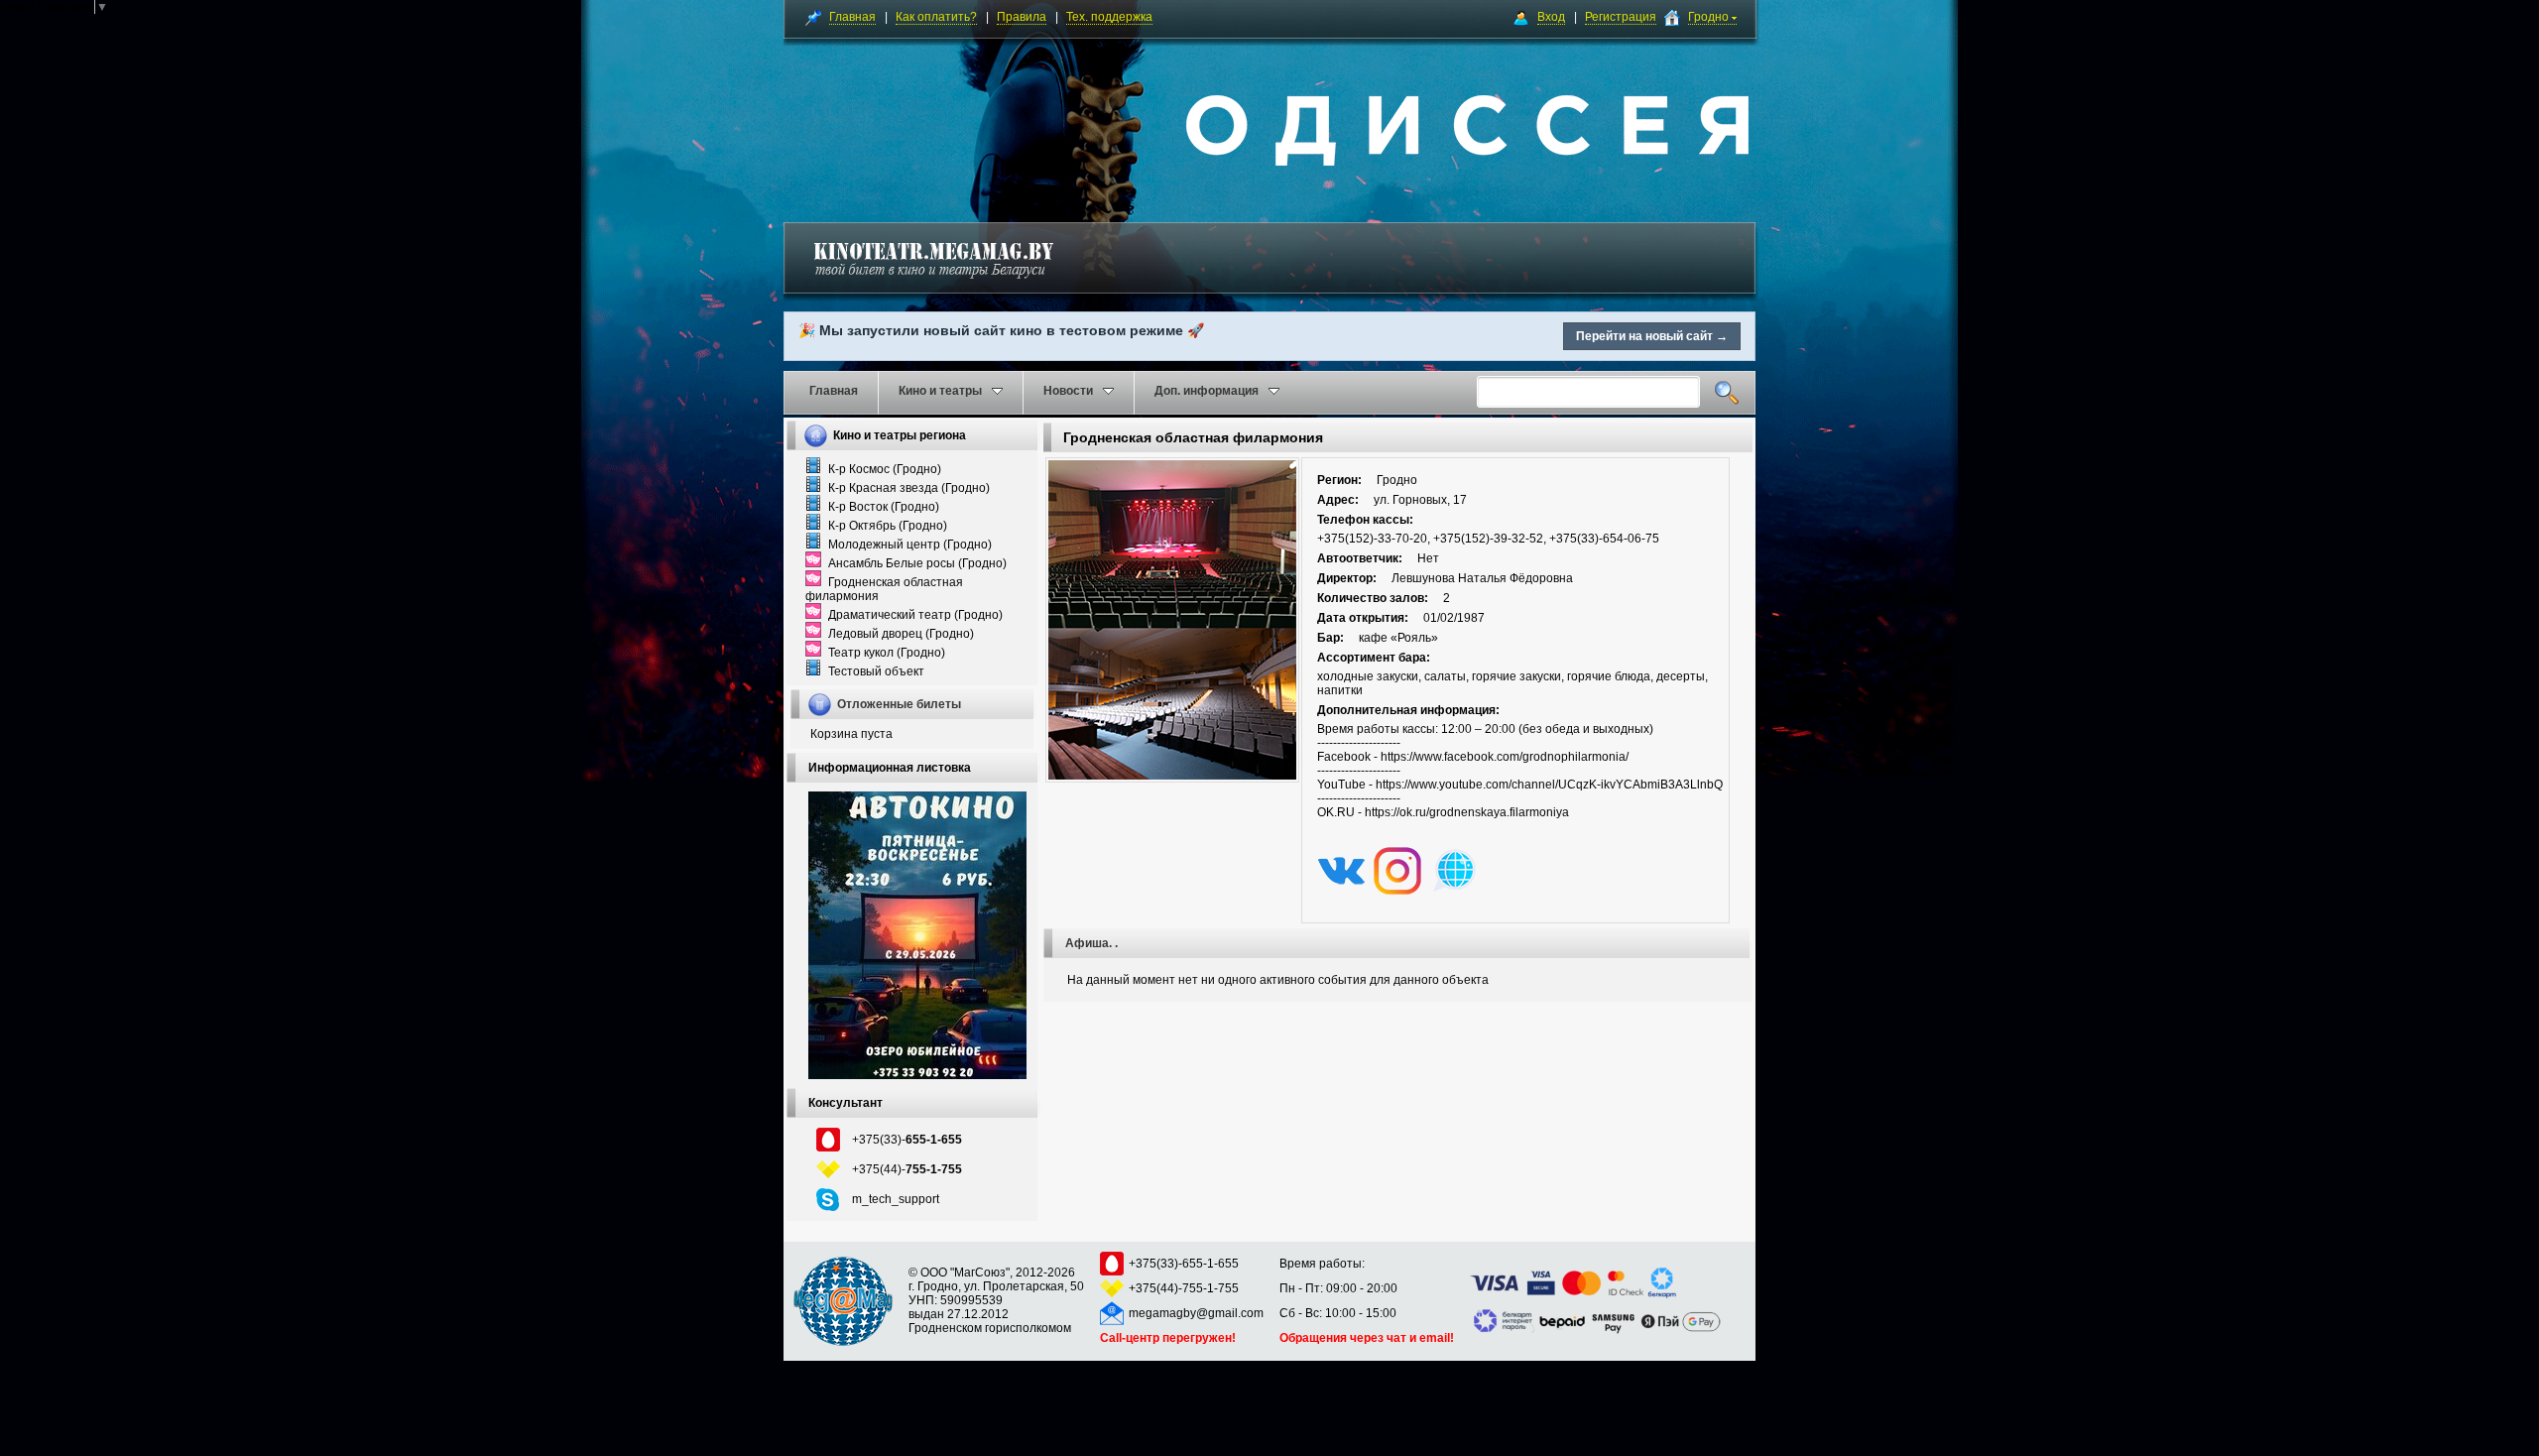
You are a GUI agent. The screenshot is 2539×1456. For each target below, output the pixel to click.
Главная (852, 17)
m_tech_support (896, 1199)
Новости (1068, 391)
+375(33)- (907, 1140)
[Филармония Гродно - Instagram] (1397, 891)
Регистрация (1621, 17)
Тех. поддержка (1109, 17)
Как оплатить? (936, 17)
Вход (1551, 17)
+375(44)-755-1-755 (1184, 1288)
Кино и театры (940, 391)
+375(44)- (907, 1169)
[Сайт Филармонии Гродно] (1454, 891)
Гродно (1710, 17)
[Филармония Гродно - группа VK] (1341, 891)
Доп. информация (1207, 391)
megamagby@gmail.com (1196, 1313)
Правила (1022, 17)
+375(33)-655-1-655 (1184, 1264)
